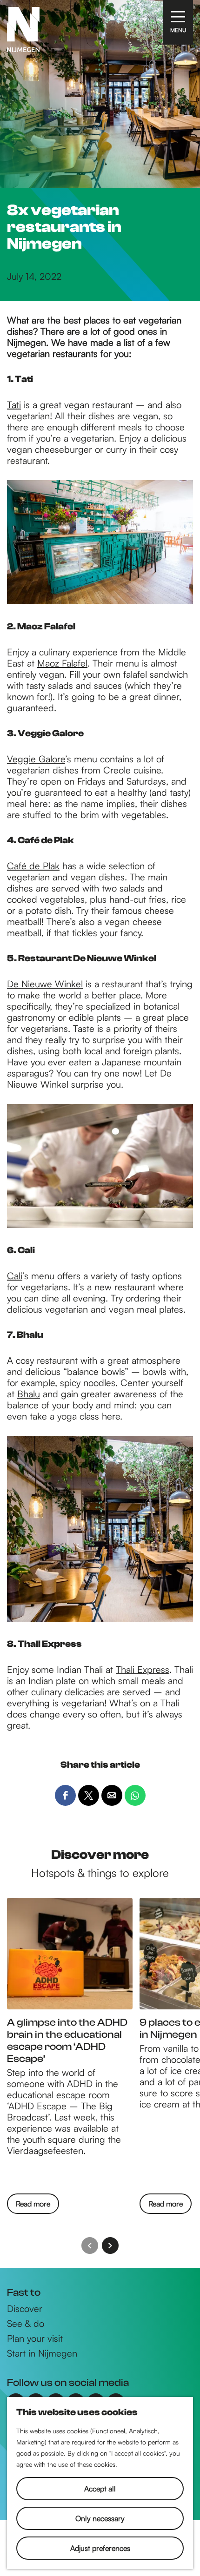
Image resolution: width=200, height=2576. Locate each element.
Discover (25, 2309)
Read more (33, 2206)
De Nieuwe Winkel (45, 984)
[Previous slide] (90, 2246)
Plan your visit (35, 2338)
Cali (15, 1276)
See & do (26, 2324)
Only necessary (100, 2518)
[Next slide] (110, 2246)
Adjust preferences (100, 2548)
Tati (14, 405)
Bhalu (29, 1394)
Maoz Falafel (62, 663)
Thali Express (143, 1669)
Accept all (100, 2489)
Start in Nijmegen (42, 2353)
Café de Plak (33, 866)
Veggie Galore (36, 759)
